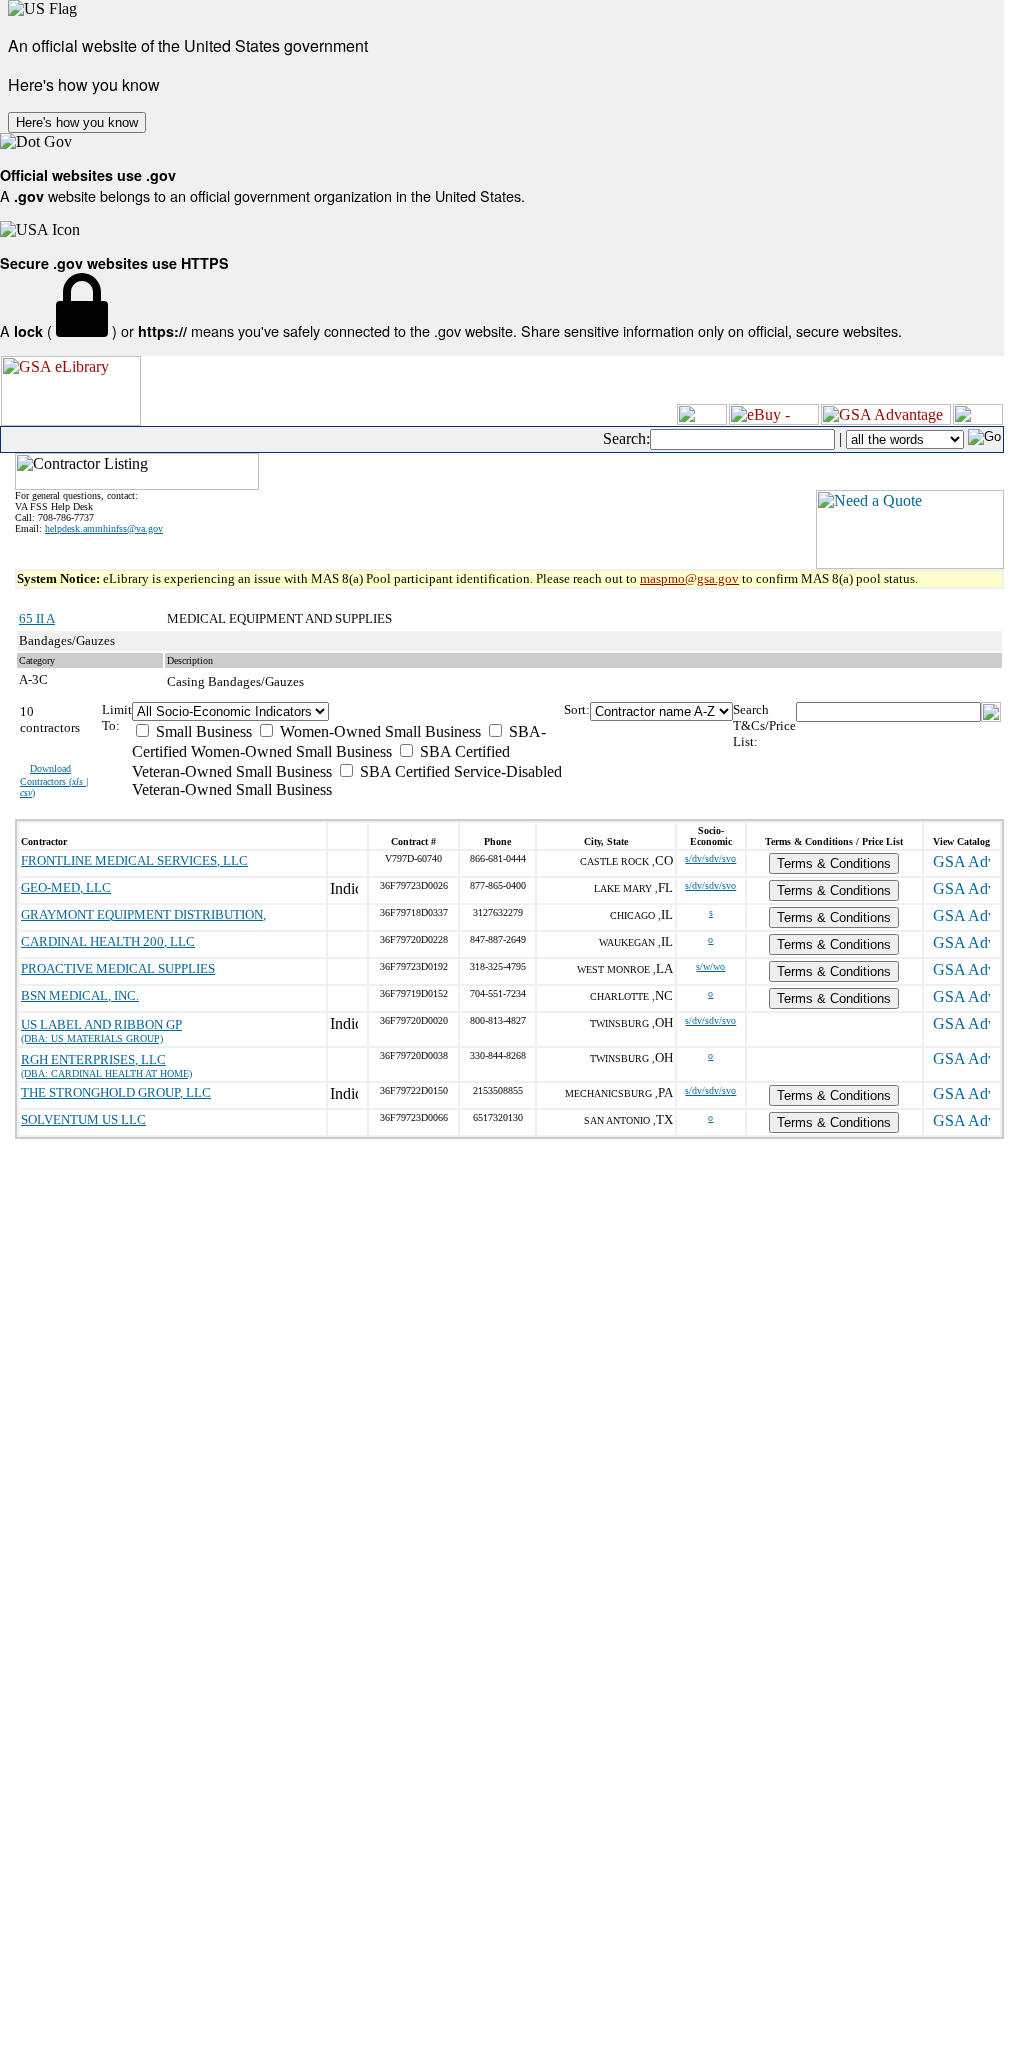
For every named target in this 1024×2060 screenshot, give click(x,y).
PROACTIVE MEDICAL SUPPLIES (118, 968)
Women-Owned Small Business (378, 731)
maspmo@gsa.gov (689, 578)
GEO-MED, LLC (66, 887)
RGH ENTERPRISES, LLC (93, 1059)
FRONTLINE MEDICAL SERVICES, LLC (134, 860)
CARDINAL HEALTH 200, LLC (108, 941)
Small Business (202, 731)
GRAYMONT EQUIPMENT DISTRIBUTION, (143, 914)
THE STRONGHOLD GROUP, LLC (116, 1092)
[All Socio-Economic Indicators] (347, 711)
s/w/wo (710, 966)
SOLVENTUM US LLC (83, 1119)
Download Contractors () (54, 780)
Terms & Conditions (834, 863)
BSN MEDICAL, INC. (80, 995)
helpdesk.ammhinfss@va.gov (104, 528)
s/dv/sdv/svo (710, 858)
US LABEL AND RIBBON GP (101, 1024)
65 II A (37, 618)
